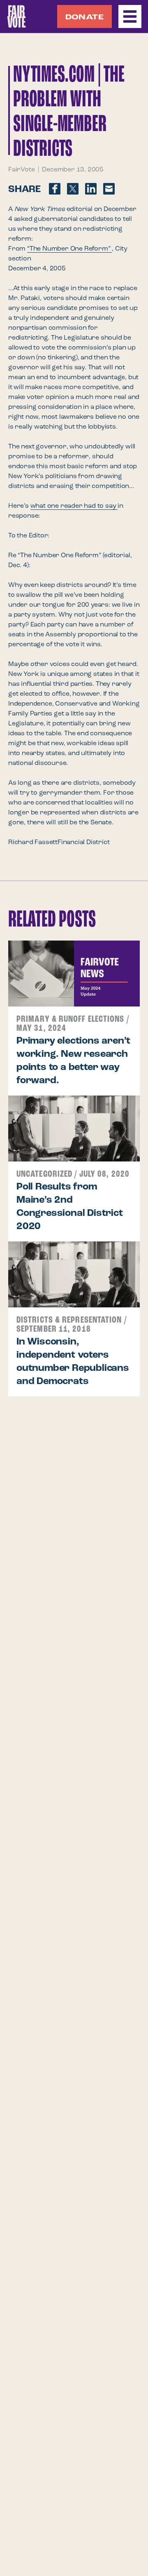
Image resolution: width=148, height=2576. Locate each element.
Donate (84, 17)
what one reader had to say (74, 506)
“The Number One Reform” (69, 249)
